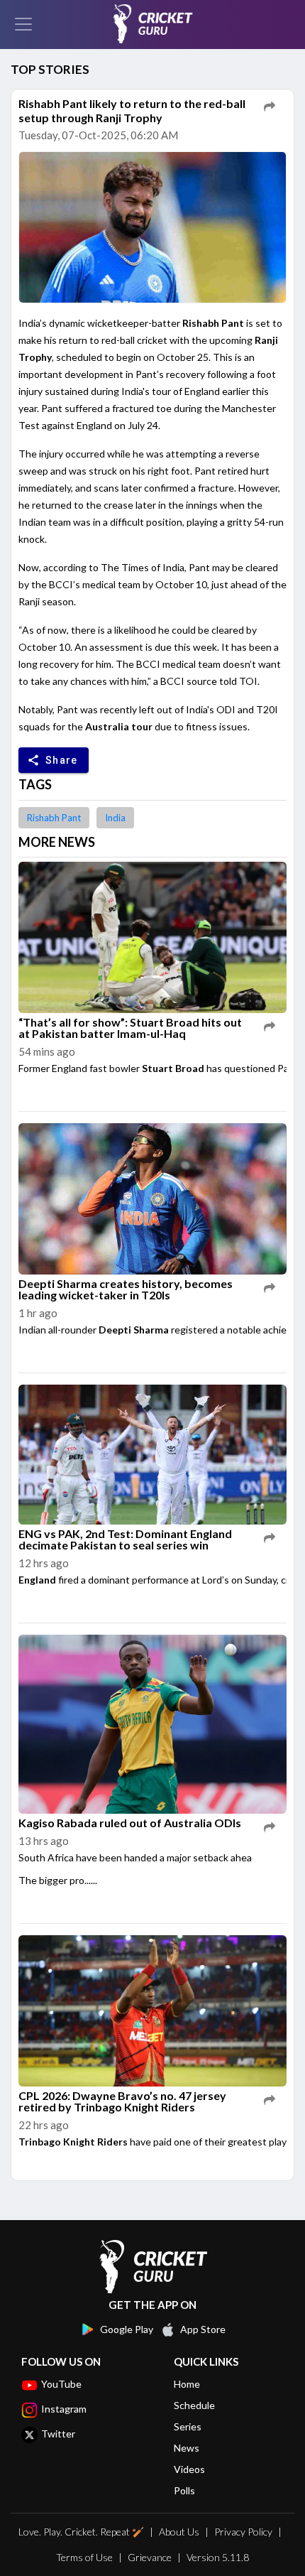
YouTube (61, 2384)
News (187, 2448)
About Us (179, 2532)
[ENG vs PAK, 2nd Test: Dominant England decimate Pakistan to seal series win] (152, 1455)
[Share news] (270, 107)
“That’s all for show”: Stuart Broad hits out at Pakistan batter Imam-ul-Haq (130, 1028)
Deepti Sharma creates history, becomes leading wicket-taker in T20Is (126, 1289)
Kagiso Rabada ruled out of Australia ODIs (130, 1823)
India (115, 818)
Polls (184, 2490)
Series (188, 2426)
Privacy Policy (243, 2532)
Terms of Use (84, 2557)
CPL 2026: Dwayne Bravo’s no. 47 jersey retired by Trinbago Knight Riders (122, 2101)
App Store (203, 2329)
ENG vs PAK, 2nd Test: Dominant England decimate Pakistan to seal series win (125, 1539)
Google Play (127, 2329)
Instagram (64, 2409)
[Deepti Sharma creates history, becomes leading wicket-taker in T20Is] (152, 1199)
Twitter (58, 2434)
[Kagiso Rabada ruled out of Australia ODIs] (152, 1725)
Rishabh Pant (54, 818)
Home (187, 2384)
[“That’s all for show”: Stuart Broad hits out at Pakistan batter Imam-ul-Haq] (152, 938)
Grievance (150, 2557)
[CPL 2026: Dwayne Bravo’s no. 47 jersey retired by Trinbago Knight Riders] (152, 2012)
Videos (189, 2469)
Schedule (194, 2405)
